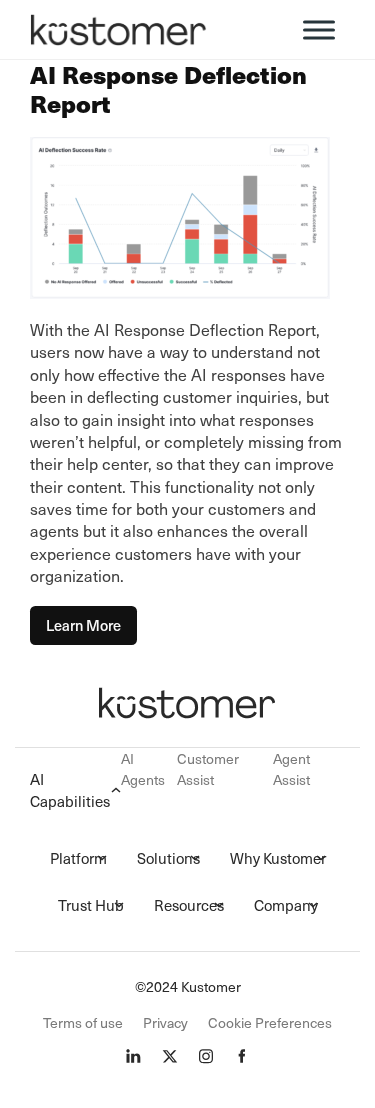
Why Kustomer (278, 858)
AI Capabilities (70, 790)
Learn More (83, 625)
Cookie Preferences (270, 1022)
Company (286, 905)
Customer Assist (208, 769)
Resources (189, 905)
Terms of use (83, 1022)
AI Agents (143, 769)
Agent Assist (291, 769)
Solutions (168, 858)
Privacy (165, 1022)
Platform (78, 858)
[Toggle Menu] (319, 29)
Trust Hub (91, 905)
